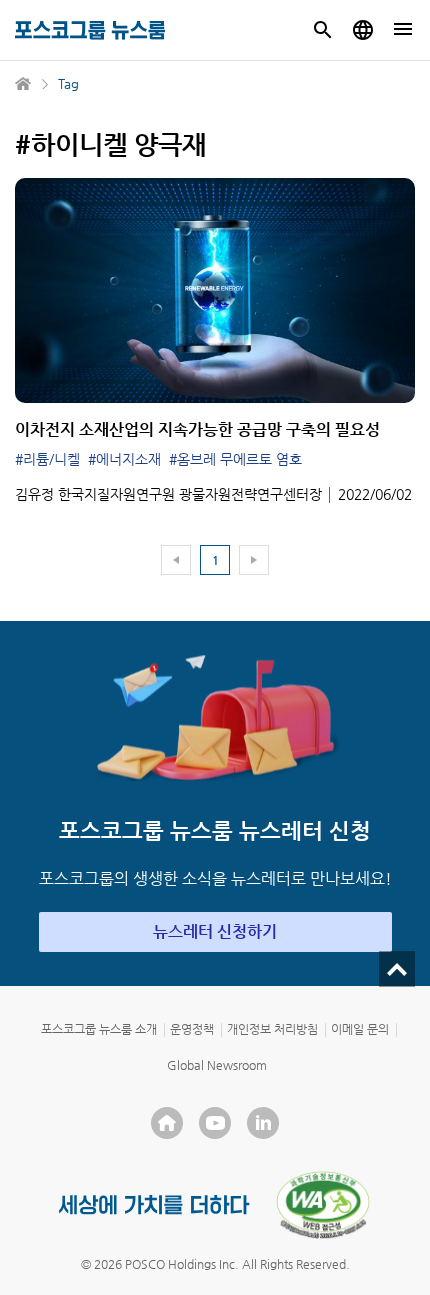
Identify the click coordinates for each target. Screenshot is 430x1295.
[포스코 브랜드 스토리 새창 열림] (154, 1204)
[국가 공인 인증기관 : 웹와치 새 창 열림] (323, 1205)
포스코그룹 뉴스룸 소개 (99, 1029)
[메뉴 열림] (403, 30)
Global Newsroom (217, 1065)
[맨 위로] (397, 969)
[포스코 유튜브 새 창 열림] (215, 1123)
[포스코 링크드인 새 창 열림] (263, 1123)
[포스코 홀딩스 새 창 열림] (167, 1123)
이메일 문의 (360, 1029)
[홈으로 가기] (24, 84)
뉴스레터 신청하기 (215, 931)
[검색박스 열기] (323, 30)
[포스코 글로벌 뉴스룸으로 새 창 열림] (363, 30)
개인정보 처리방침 (272, 1029)
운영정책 (192, 1029)
